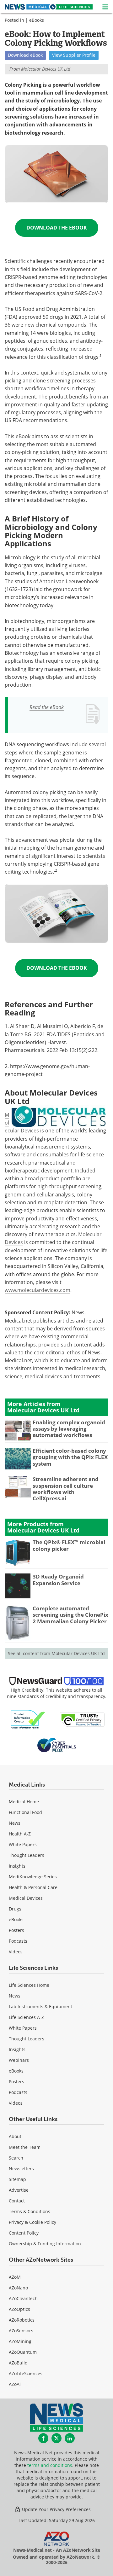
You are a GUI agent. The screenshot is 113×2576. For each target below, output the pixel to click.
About (15, 2136)
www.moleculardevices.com (38, 1290)
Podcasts (18, 1941)
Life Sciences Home (29, 1985)
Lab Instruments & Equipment (40, 2006)
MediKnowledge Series (33, 1877)
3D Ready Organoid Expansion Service (58, 1580)
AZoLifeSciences (26, 2373)
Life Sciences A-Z (26, 2017)
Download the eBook (57, 228)
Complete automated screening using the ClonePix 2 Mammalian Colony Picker (70, 1615)
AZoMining (20, 2341)
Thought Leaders (27, 1855)
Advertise (19, 2190)
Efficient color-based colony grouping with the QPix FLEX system (70, 1457)
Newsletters (21, 2169)
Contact (17, 2201)
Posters (16, 1930)
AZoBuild (18, 2363)
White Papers (23, 1844)
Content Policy (24, 2233)
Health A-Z (20, 1834)
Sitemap (17, 2179)
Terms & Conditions (30, 2211)
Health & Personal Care (33, 1887)
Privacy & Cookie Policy (32, 2222)
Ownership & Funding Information (45, 2244)
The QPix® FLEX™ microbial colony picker (69, 1545)
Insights (17, 1866)
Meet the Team (25, 2147)
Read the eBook (47, 707)
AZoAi (15, 2384)
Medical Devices (26, 1898)
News (15, 1823)
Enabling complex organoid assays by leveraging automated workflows (69, 1429)
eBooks (37, 20)
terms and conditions (50, 2465)
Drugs (15, 1909)
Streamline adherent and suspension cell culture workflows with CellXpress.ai (66, 1489)
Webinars (19, 2060)
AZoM (15, 2277)
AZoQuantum (23, 2352)
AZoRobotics (22, 2320)
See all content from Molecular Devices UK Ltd (56, 1653)
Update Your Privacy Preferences (56, 2509)
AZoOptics (19, 2309)
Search (16, 2158)
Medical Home (24, 1802)
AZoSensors (21, 2331)
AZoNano (18, 2288)
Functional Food (25, 1812)
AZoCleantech (23, 2298)
